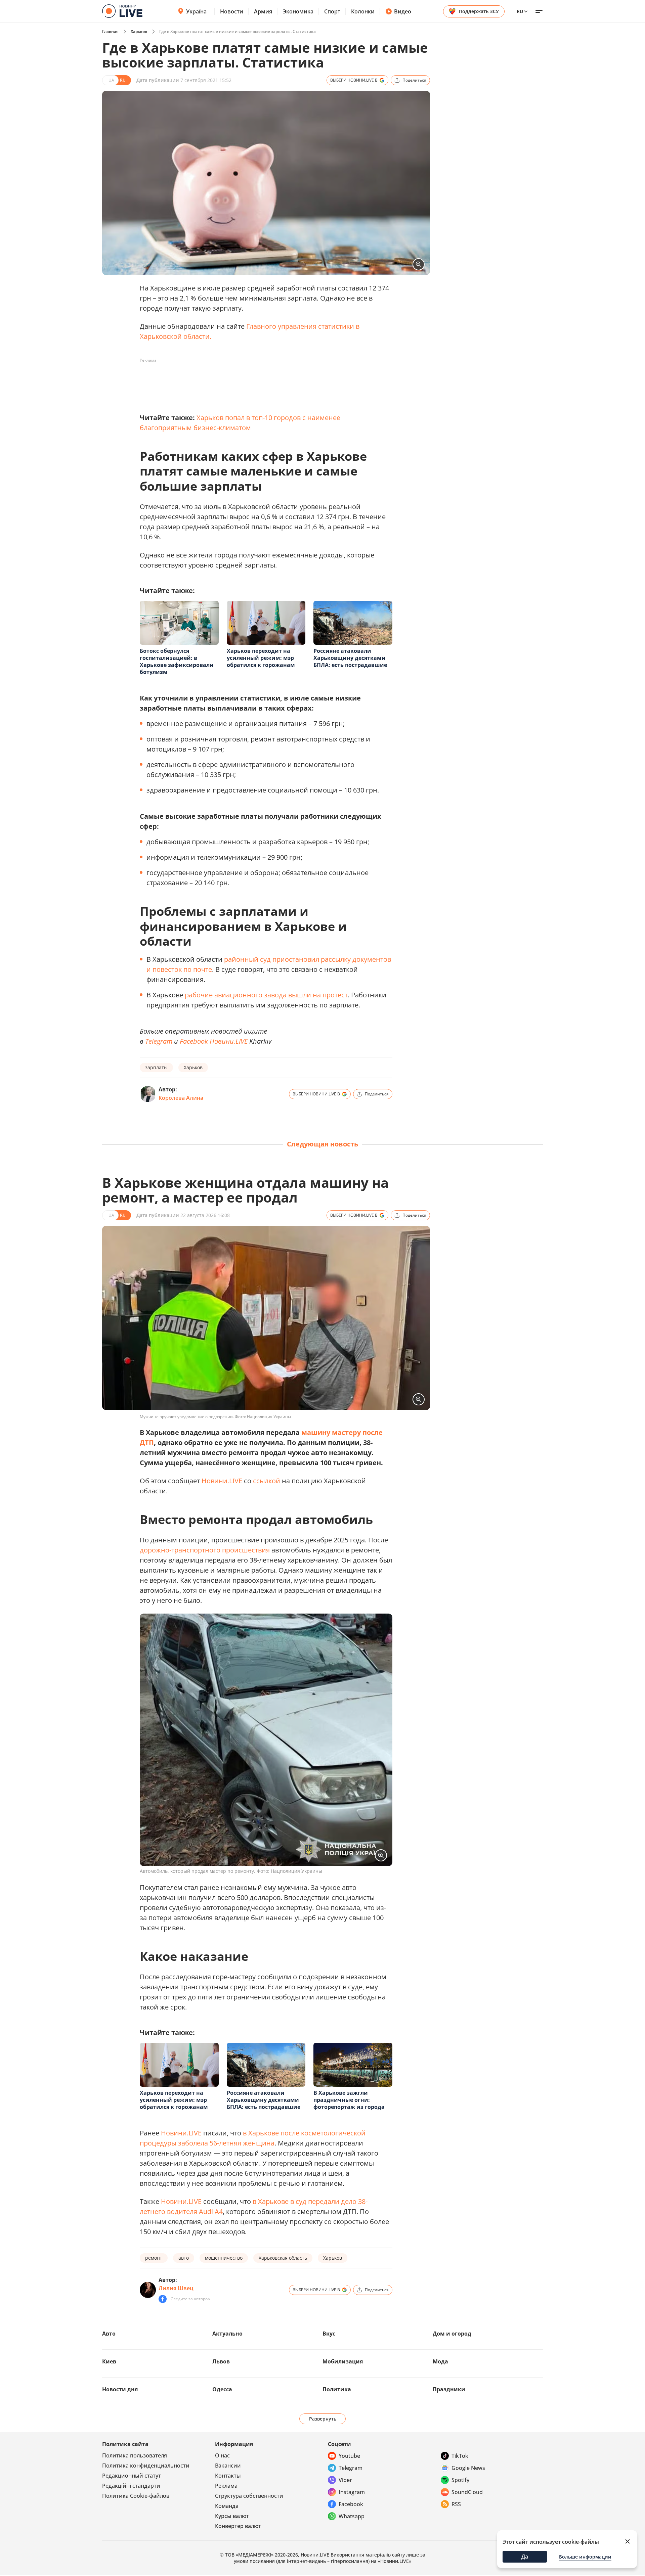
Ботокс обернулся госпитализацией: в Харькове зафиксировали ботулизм (177, 661)
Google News (468, 2468)
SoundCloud (467, 2492)
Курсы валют (232, 2516)
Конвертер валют (238, 2526)
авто (184, 2258)
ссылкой (267, 1481)
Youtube (349, 2456)
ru (520, 11)
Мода (440, 2361)
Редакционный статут (132, 2476)
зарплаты (156, 1067)
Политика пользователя (135, 2455)
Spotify (460, 2480)
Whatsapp (352, 2516)
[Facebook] (163, 2299)
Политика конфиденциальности (146, 2466)
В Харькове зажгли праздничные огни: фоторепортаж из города (349, 2100)
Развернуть (323, 2419)
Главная (110, 31)
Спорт (332, 11)
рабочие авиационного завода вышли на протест (266, 995)
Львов (221, 2361)
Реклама (226, 2486)
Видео (403, 11)
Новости (232, 11)
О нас (222, 2455)
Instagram (352, 2492)
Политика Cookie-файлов (136, 2496)
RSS (456, 2504)
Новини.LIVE (229, 1041)
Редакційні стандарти (131, 2486)
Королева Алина (181, 1098)
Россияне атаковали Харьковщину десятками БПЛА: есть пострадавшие (350, 658)
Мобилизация (343, 2361)
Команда (227, 2506)
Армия (263, 11)
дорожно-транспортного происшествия (205, 1550)
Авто (109, 2334)
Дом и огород (452, 2334)
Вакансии (228, 2466)
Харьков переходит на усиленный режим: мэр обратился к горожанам (261, 658)
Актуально (227, 2334)
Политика (337, 2389)
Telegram (159, 1041)
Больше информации (585, 2557)
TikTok (460, 2456)
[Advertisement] (262, 381)
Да (525, 2557)
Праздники (449, 2389)
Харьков (139, 31)
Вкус (329, 2334)
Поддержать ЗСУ (479, 11)
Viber (345, 2480)
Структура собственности (249, 2496)
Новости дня (120, 2389)
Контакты (228, 2476)
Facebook (351, 2504)
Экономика (298, 11)
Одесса (222, 2389)
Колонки (363, 11)
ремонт (154, 2258)
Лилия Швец (176, 2288)
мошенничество (224, 2258)
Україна (196, 11)
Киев (109, 2361)
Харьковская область (283, 2258)
